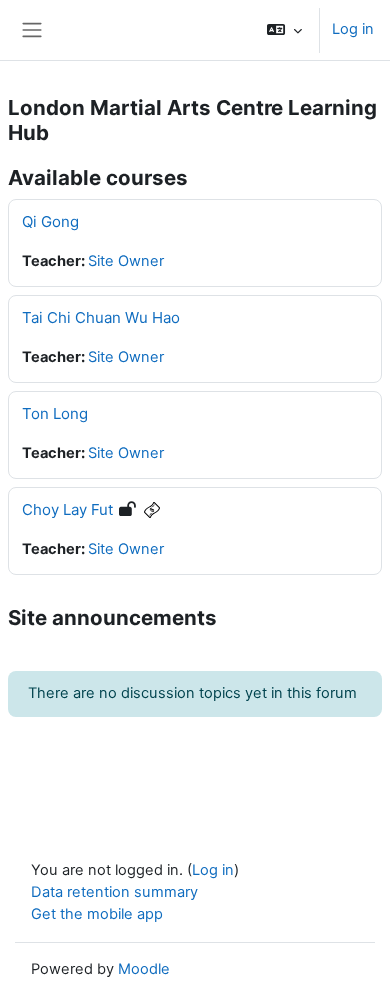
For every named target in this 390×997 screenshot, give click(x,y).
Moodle (144, 969)
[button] (284, 30)
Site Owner (126, 261)
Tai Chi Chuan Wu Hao (101, 317)
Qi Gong (50, 221)
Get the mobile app (97, 914)
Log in (353, 29)
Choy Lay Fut (67, 509)
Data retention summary (114, 892)
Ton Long (55, 413)
